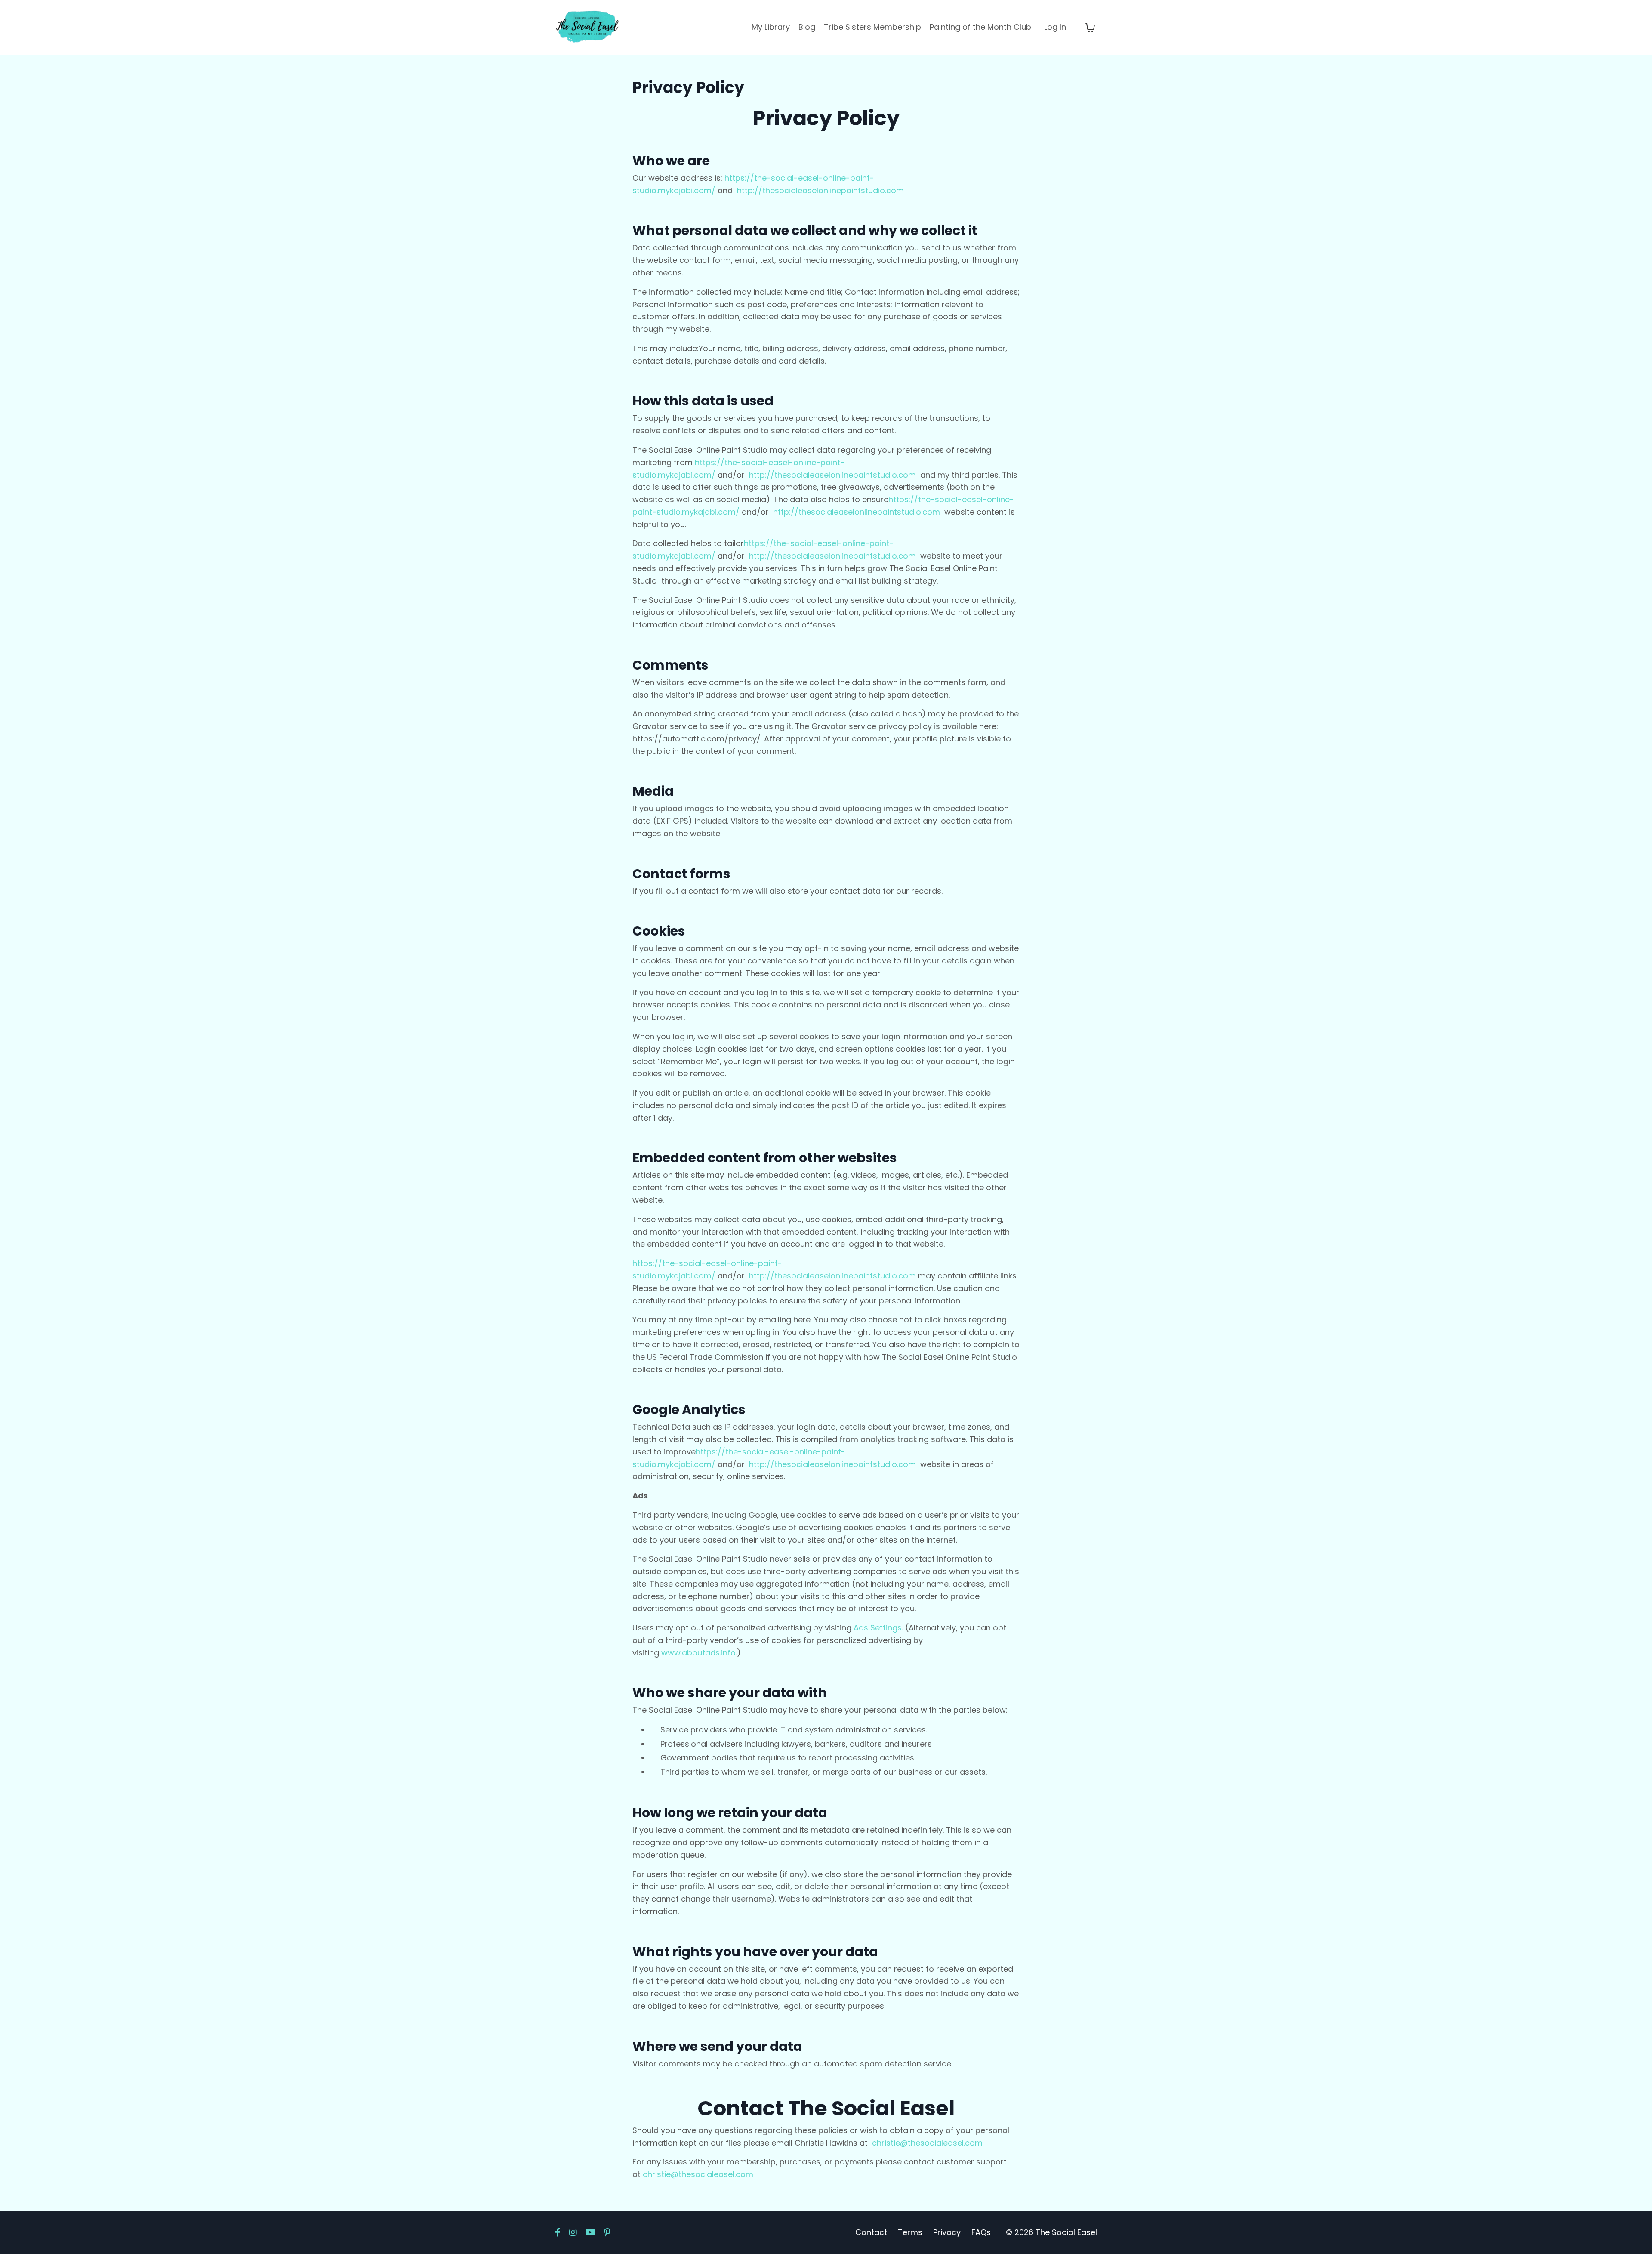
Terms (910, 2232)
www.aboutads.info (698, 1653)
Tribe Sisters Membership (872, 27)
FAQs (981, 2232)
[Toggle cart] (1090, 28)
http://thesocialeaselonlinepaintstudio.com (820, 190)
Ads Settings (878, 1628)
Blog (807, 27)
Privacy (947, 2232)
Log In (1055, 27)
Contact (871, 2232)
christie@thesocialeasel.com (927, 2143)
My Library (771, 27)
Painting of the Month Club (980, 27)
